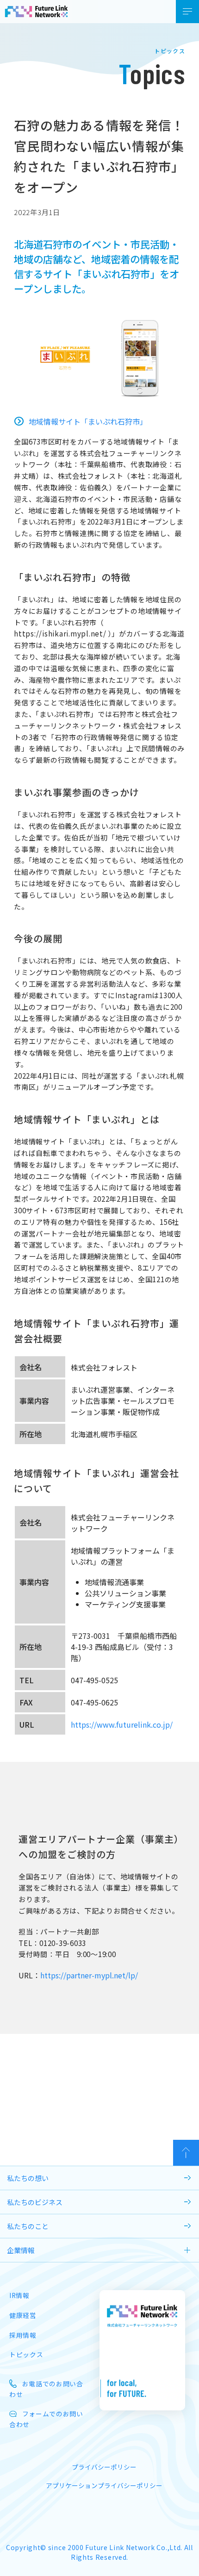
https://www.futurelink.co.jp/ (122, 1724)
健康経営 (23, 2315)
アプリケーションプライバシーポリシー (104, 2485)
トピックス (26, 2354)
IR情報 (19, 2295)
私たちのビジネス (35, 2202)
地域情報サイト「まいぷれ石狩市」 (88, 421)
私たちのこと (28, 2226)
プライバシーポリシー (104, 2467)
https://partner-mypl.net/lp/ (89, 1975)
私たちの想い (28, 2178)
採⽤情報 (23, 2335)
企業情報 (21, 2250)
